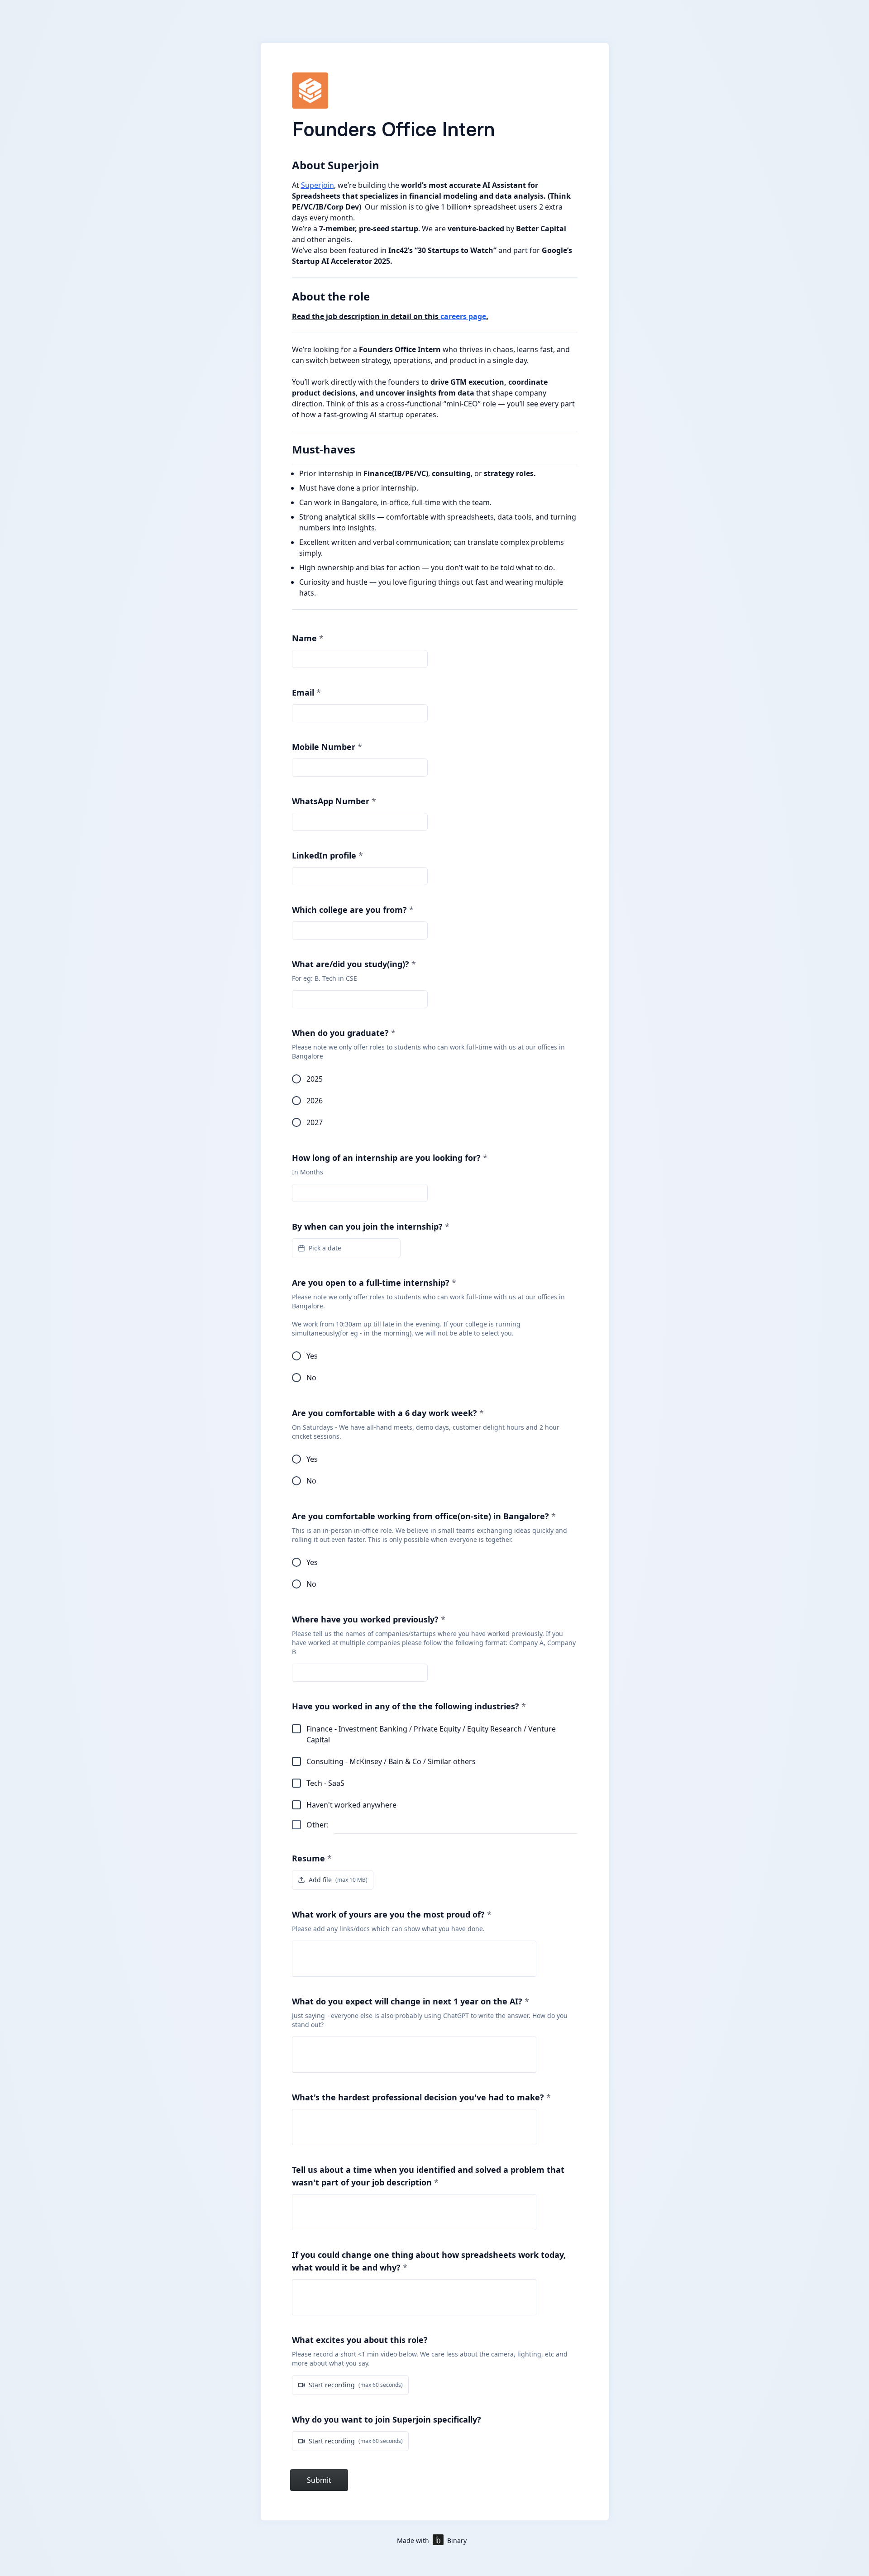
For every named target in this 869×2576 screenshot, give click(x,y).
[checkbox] (296, 1729)
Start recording (356, 2385)
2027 (315, 1122)
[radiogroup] (435, 1101)
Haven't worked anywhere (351, 1805)
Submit (319, 2480)
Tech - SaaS (325, 1783)
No (311, 1378)
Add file (338, 1880)
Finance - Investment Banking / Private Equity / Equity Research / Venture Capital (431, 1734)
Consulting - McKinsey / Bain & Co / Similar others (391, 1761)
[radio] (296, 1079)
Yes (312, 1356)
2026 (315, 1101)
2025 (315, 1079)
